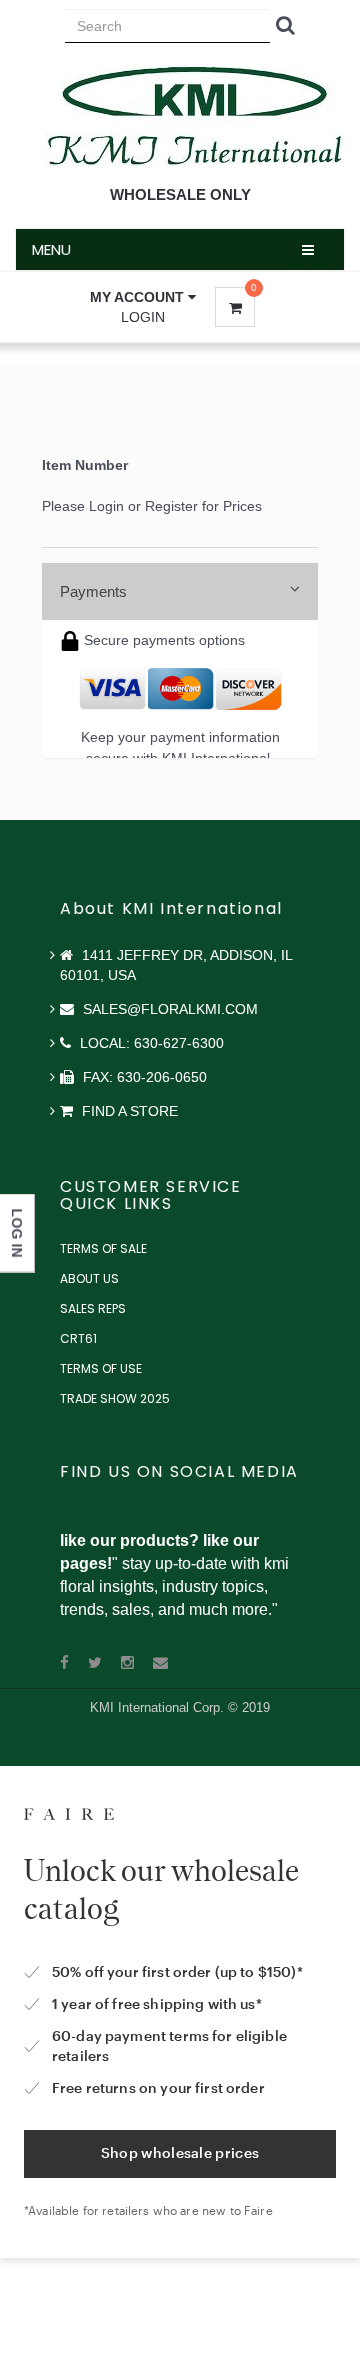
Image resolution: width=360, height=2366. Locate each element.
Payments (93, 591)
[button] (143, 297)
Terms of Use (101, 1368)
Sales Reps (93, 1308)
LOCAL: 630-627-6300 (150, 1043)
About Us (89, 1278)
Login (143, 317)
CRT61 (78, 1338)
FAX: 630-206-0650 (143, 1077)
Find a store (128, 1111)
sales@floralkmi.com (168, 1009)
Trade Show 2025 (115, 1398)
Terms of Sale (103, 1248)
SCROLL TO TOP (311, 442)
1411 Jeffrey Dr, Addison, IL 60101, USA (176, 965)
